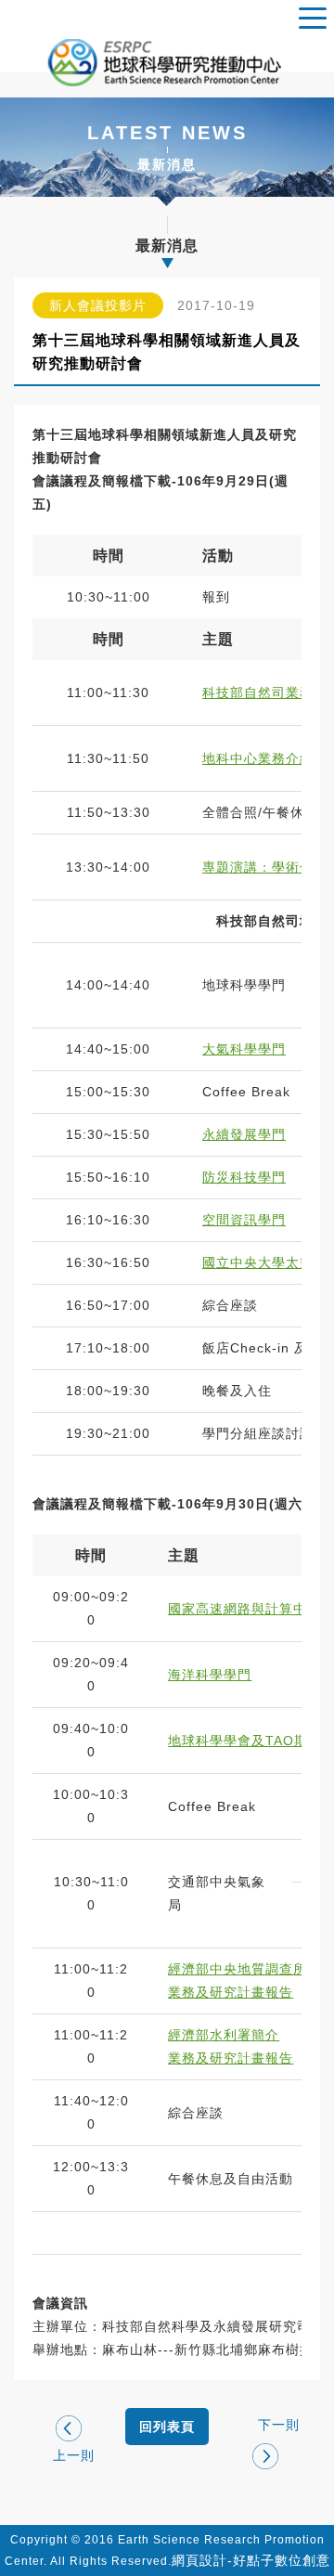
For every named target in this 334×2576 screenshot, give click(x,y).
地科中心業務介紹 (258, 758)
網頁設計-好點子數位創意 (251, 2560)
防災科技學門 (244, 1177)
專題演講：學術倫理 (265, 867)
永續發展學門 (244, 1134)
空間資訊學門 (244, 1220)
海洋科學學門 (210, 1675)
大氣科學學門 (244, 1049)
